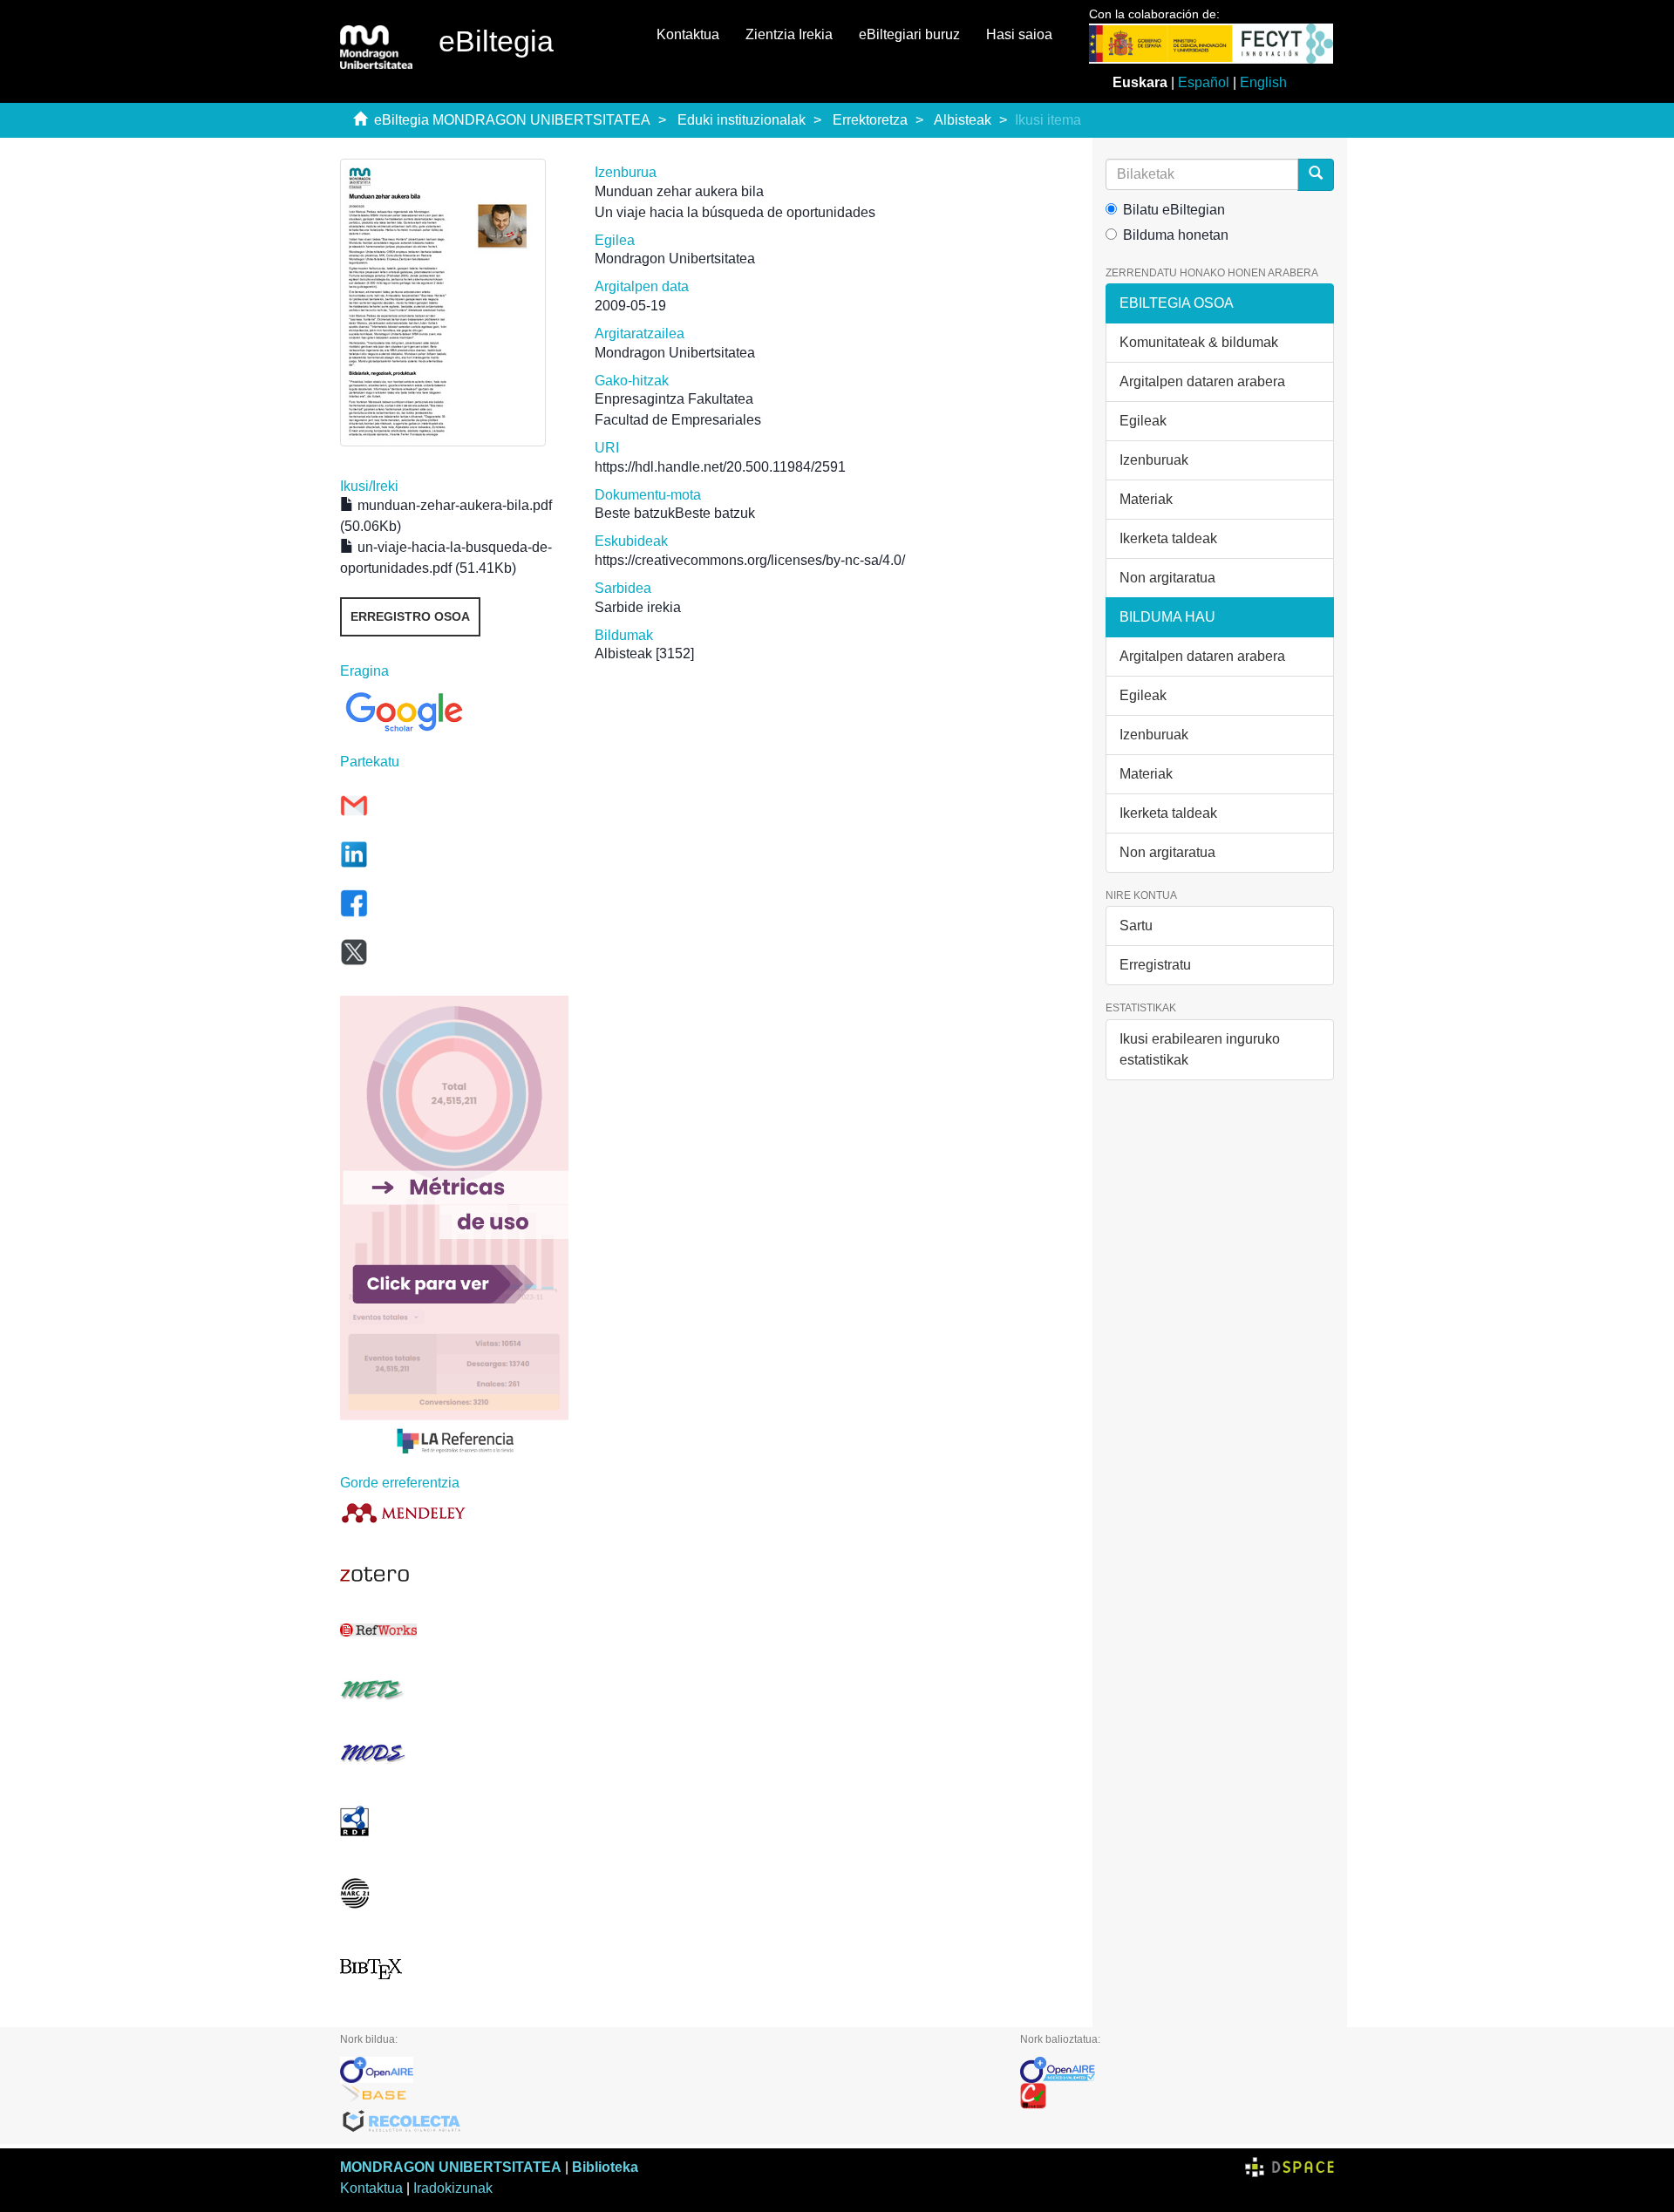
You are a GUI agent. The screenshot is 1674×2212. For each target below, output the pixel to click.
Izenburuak (1154, 460)
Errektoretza (870, 120)
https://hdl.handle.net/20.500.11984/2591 (720, 467)
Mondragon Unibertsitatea (675, 259)
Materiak (1146, 499)
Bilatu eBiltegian (1174, 210)
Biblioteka (605, 2167)
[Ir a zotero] (454, 1575)
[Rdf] (454, 1821)
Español (1204, 82)
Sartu (1136, 926)
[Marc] (454, 1893)
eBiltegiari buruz (909, 34)
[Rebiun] (1177, 2096)
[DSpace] (1290, 2167)
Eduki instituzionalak (742, 120)
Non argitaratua (1167, 578)
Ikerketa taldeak (1168, 538)
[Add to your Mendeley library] (454, 1512)
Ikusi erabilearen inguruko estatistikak (1200, 1049)
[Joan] (1316, 175)
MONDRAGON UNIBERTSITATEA (451, 2167)
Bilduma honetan (1176, 235)
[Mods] (454, 1753)
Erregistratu (1155, 965)
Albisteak (963, 120)
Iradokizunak (453, 2188)
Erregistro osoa (410, 616)
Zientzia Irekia (789, 34)
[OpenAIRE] (667, 2070)
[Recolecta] (667, 2122)
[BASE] (667, 2096)
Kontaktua (688, 34)
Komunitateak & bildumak (1199, 342)
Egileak (1143, 421)
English (1263, 82)
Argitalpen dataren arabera (1202, 381)
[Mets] (454, 1689)
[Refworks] (454, 1630)
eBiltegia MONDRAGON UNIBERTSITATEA (512, 120)
